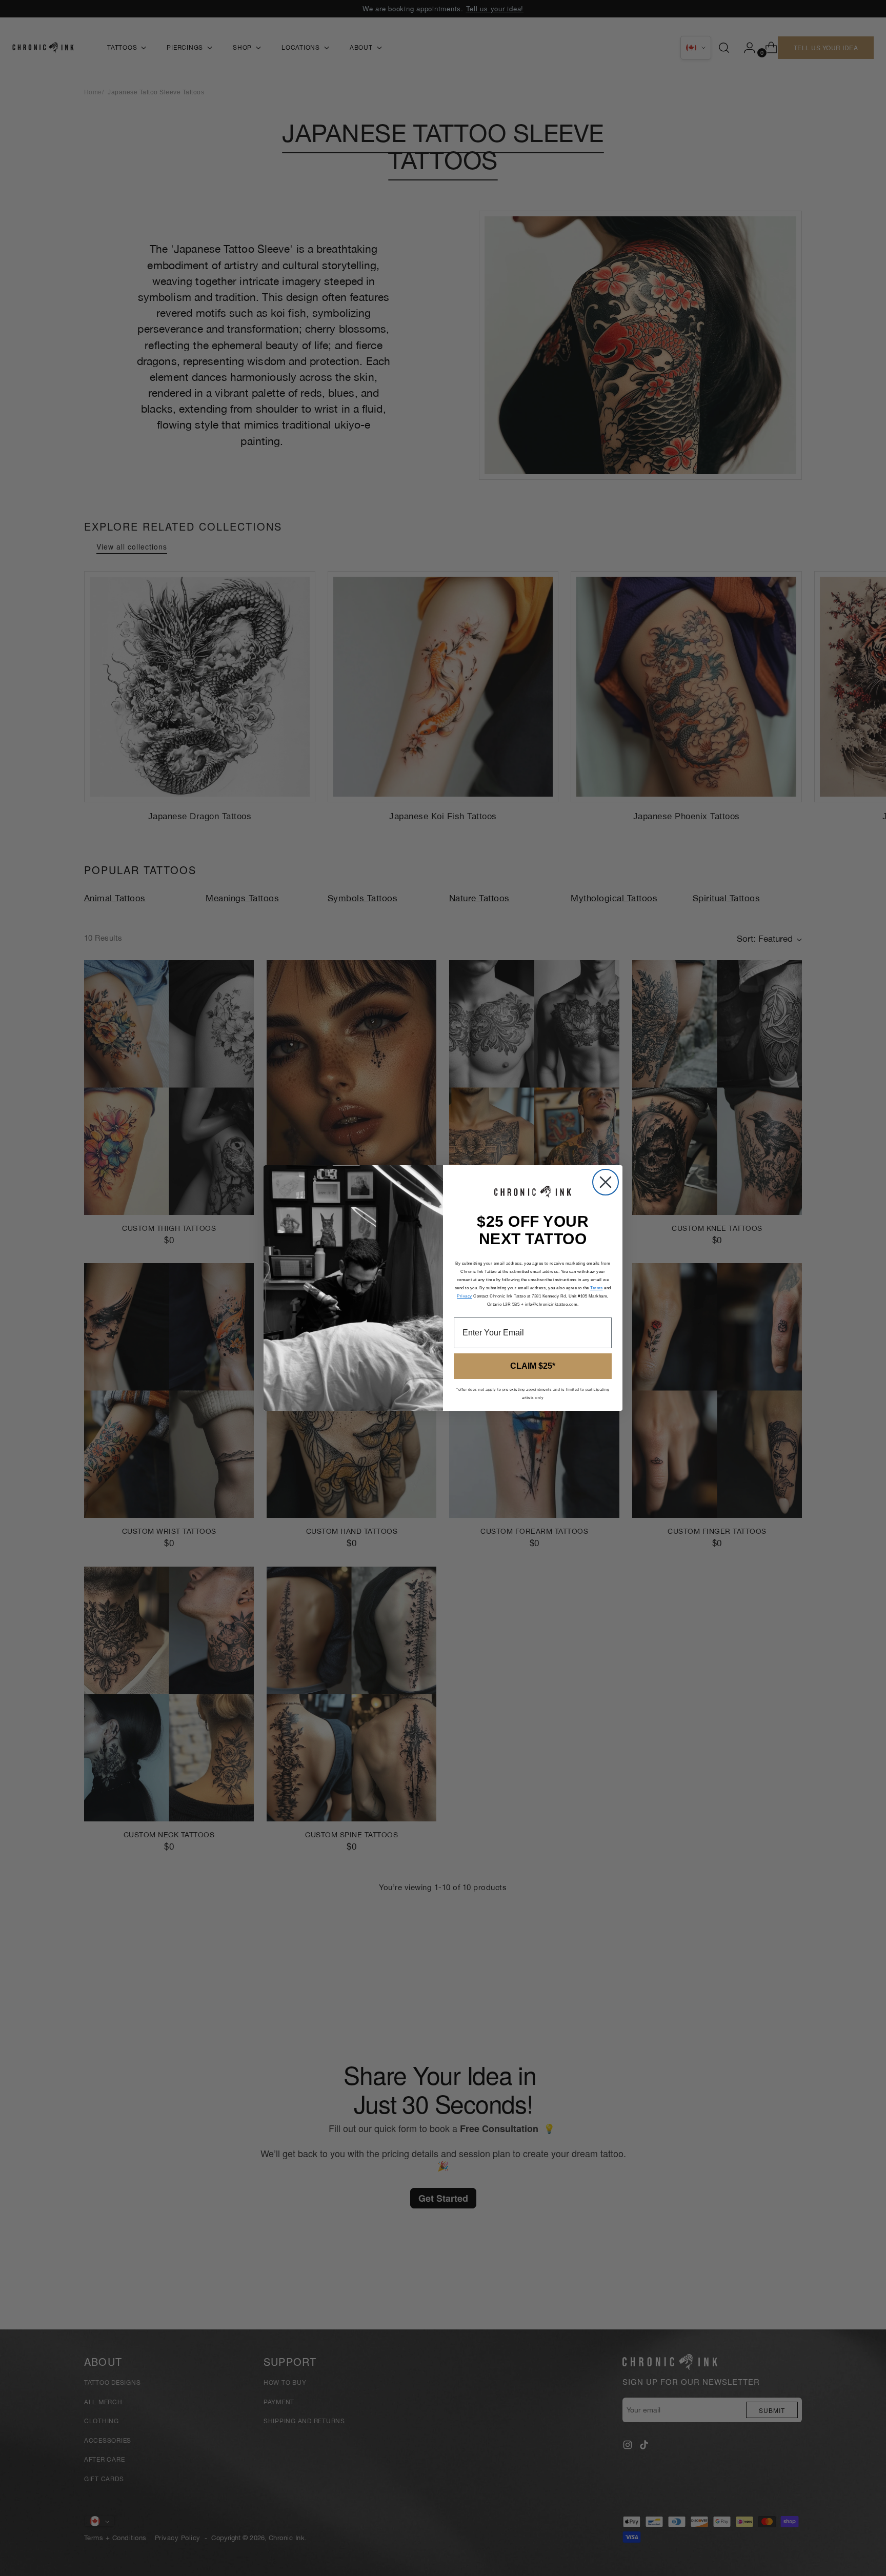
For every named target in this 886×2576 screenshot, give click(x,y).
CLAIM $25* (533, 1366)
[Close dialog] (606, 1182)
